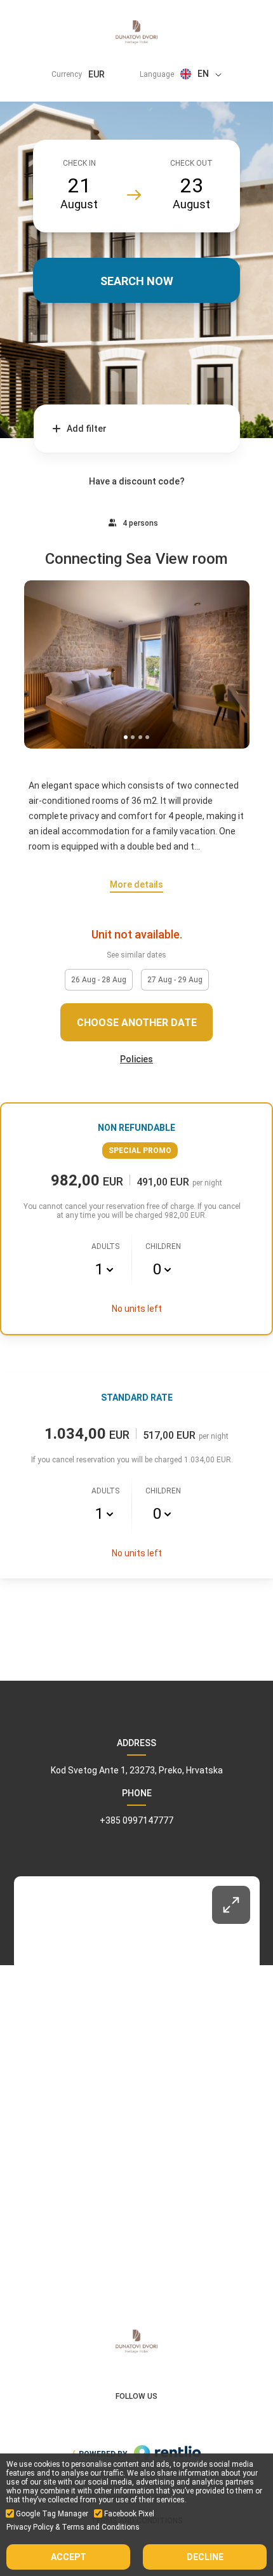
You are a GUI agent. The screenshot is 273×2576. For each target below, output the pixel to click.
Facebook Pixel (129, 2514)
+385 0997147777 (136, 1820)
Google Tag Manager (52, 2514)
